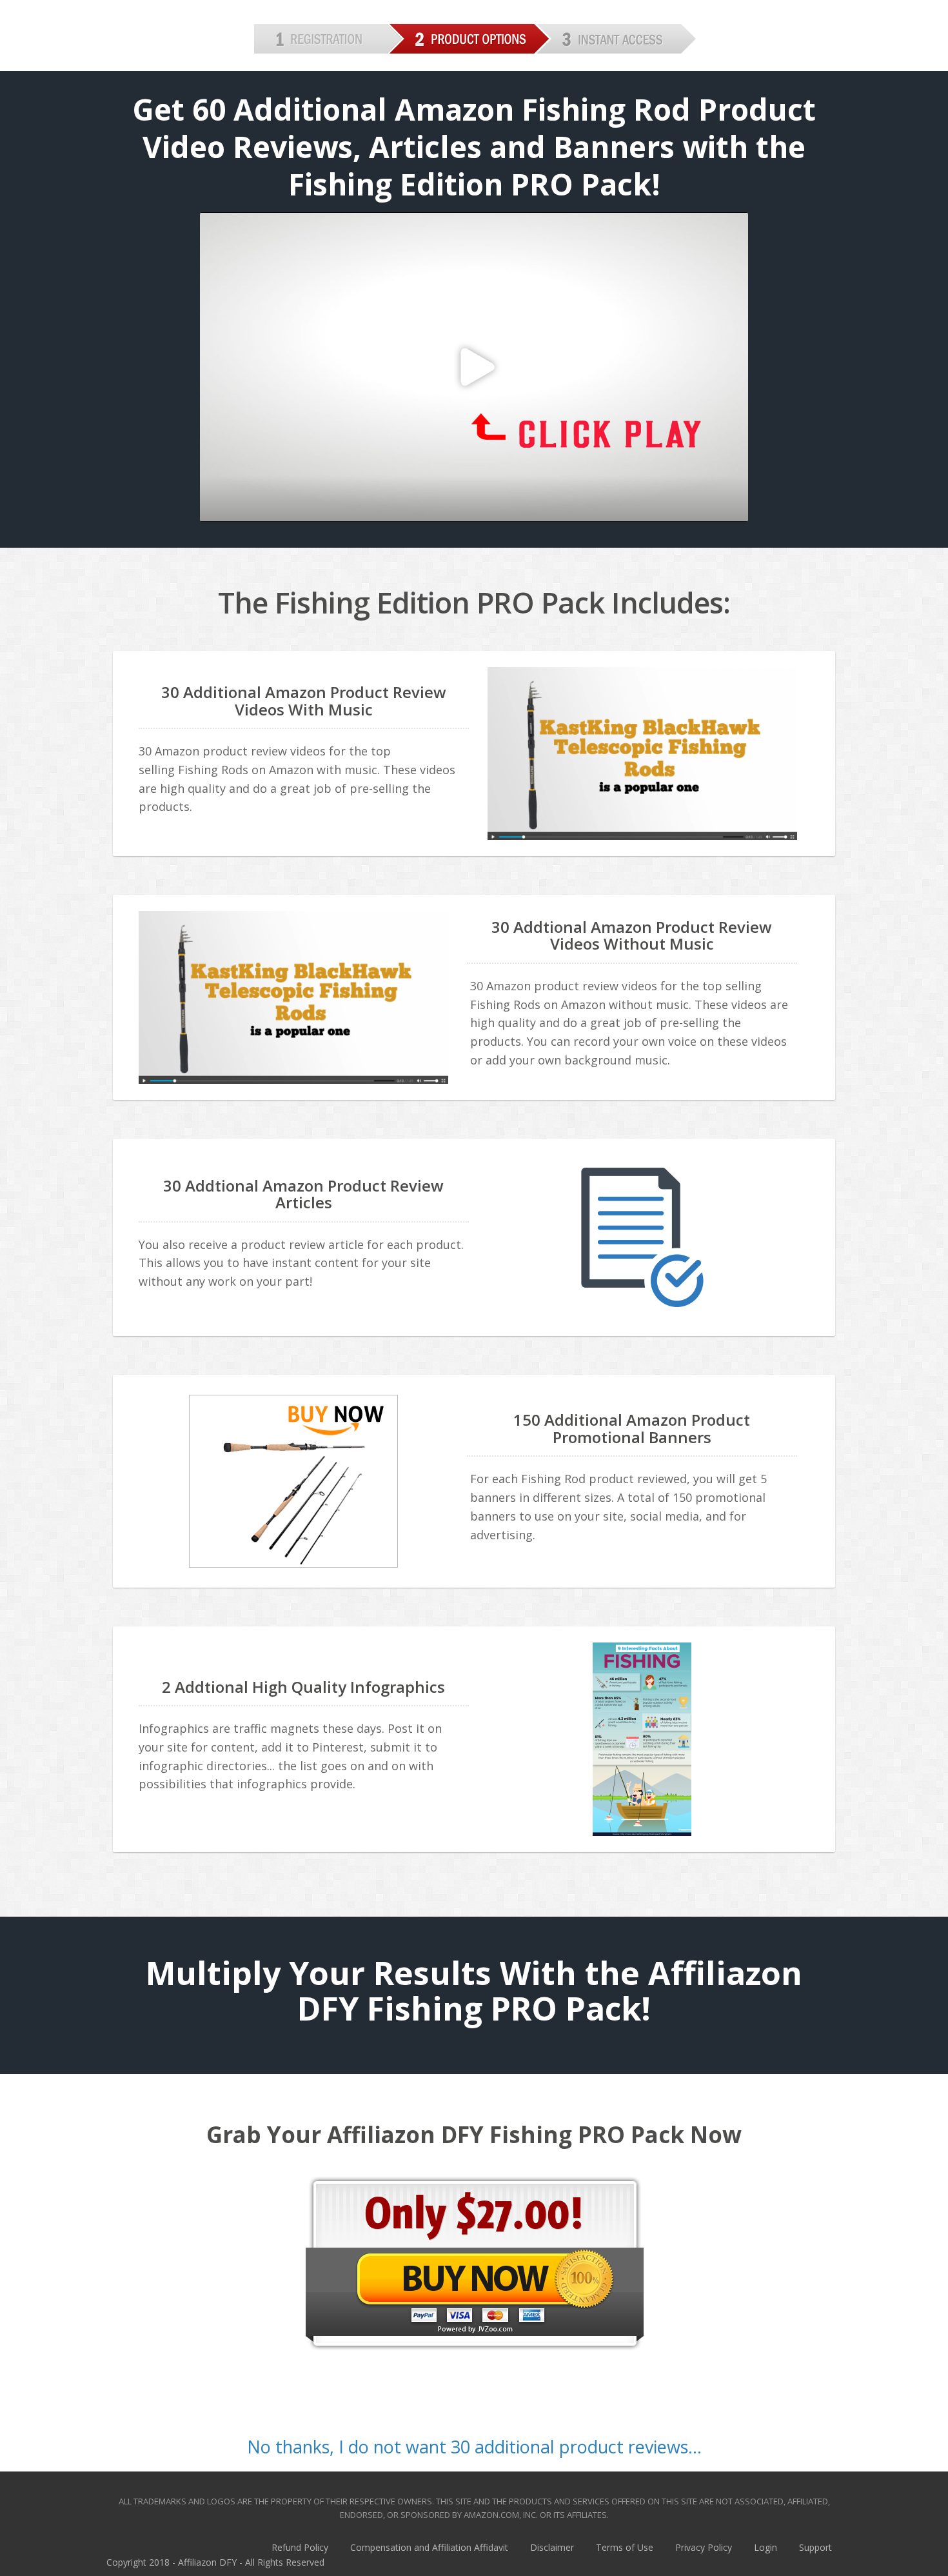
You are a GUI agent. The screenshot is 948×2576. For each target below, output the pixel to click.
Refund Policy (300, 2547)
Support (815, 2547)
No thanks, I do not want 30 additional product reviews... (474, 2447)
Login (765, 2547)
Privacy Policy (704, 2547)
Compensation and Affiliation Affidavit (429, 2547)
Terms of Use (625, 2547)
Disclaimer (552, 2547)
